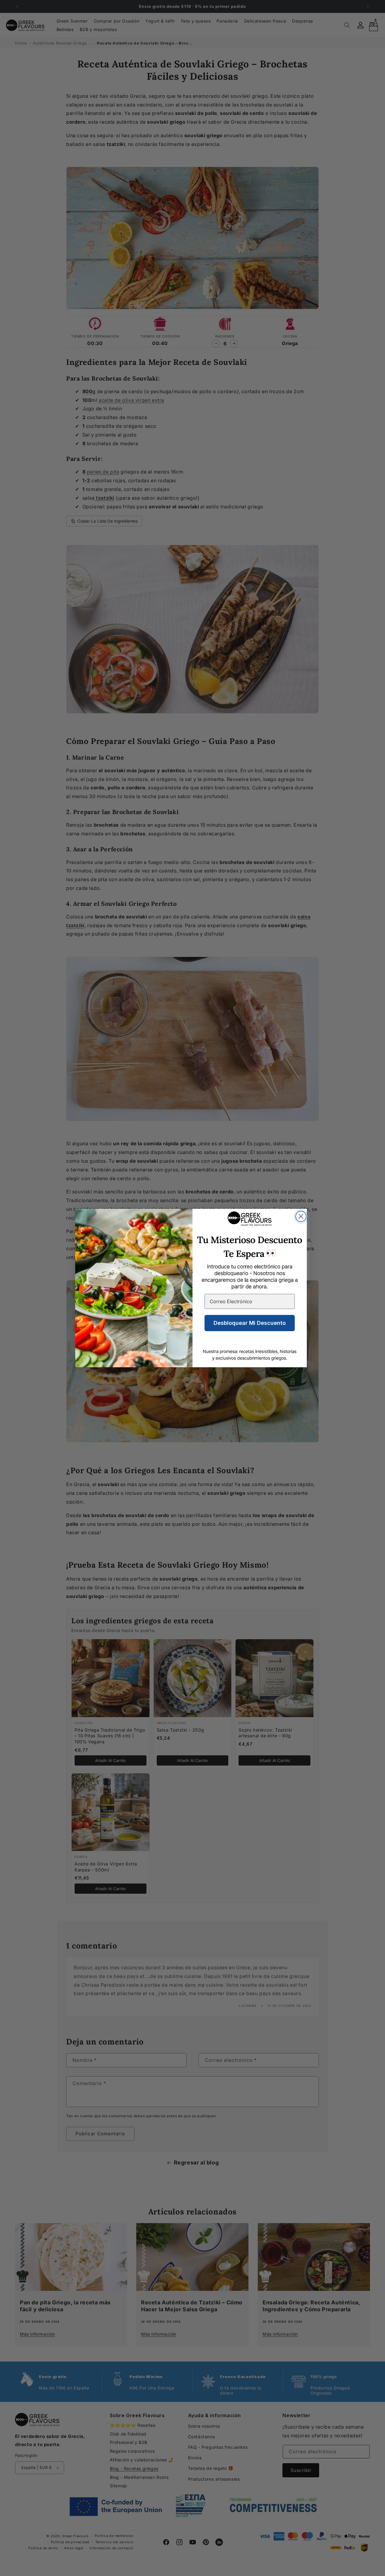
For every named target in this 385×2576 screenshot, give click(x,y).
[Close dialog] (301, 1216)
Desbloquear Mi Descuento (250, 1323)
